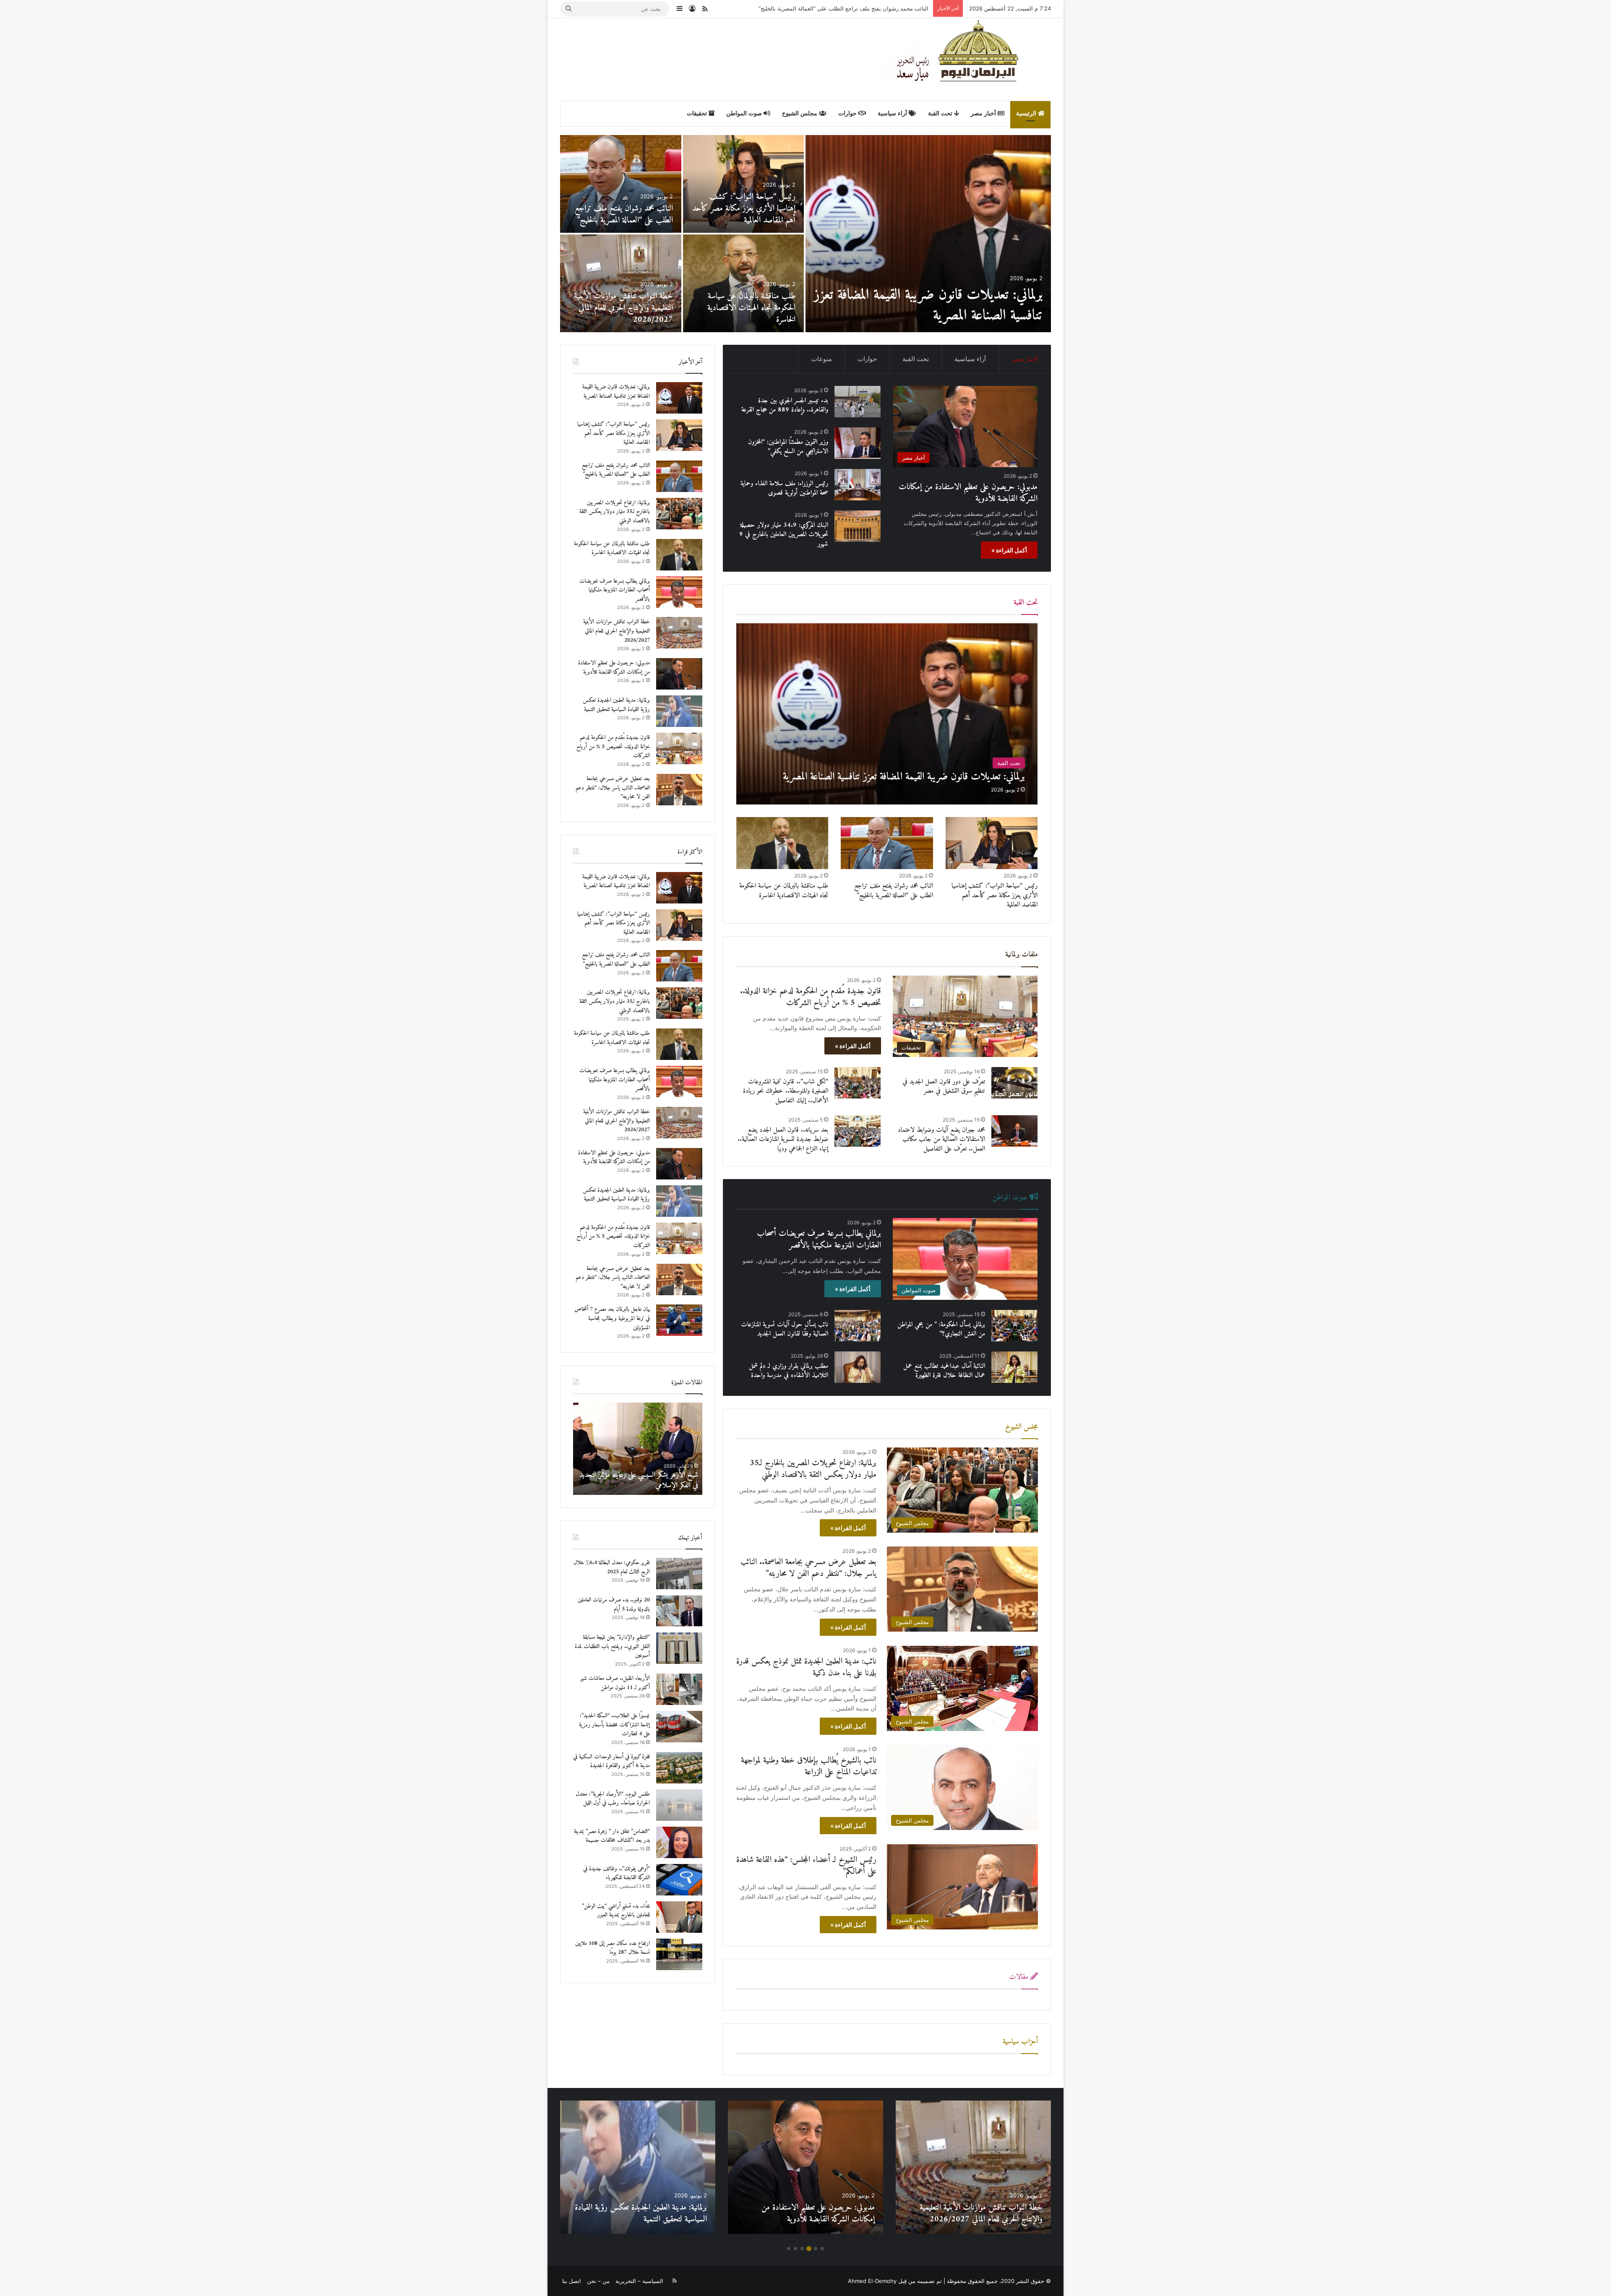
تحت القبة (941, 113)
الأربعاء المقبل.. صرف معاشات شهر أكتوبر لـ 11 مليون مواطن (615, 1683)
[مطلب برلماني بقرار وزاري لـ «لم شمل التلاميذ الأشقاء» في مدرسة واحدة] (858, 1367)
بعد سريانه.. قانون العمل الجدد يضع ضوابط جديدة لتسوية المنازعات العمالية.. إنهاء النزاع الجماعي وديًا (783, 1139)
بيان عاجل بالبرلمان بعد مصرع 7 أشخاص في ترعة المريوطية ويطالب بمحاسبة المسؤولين (749, 308)
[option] (805, 234)
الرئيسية (1027, 113)
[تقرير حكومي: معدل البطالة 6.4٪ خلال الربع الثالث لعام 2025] (679, 1574)
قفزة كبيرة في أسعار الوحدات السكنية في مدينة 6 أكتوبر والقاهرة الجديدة (611, 1761)
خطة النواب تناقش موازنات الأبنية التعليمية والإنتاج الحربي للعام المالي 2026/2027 (617, 631)
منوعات (822, 359)
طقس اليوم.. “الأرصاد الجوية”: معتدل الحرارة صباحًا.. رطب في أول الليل (613, 1799)
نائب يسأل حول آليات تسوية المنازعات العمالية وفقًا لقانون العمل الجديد (785, 1329)
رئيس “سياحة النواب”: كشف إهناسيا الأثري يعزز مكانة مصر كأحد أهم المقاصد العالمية (994, 895)
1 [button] (822, 2249)
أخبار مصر (984, 113)
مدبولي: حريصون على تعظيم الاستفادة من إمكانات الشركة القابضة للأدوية (943, 305)
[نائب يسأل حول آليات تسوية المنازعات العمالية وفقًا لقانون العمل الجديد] (858, 1326)
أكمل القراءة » (1009, 550)
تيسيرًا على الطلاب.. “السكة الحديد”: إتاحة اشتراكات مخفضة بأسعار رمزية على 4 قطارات (614, 1725)
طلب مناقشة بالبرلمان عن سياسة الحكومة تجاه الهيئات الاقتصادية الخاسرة (784, 890)
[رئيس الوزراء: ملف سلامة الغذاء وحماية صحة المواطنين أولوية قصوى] (858, 485)
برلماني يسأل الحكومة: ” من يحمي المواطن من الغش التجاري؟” (941, 1329)
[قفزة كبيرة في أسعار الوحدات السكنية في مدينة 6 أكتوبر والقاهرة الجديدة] (679, 1768)
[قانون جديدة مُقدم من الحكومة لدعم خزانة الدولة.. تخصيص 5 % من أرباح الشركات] (621, 184)
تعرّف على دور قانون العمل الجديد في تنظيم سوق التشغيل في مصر (944, 1086)
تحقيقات (698, 113)
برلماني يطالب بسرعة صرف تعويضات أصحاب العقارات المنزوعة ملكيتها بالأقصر (819, 1240)
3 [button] (809, 2249)
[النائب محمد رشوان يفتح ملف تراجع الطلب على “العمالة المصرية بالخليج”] (887, 843)
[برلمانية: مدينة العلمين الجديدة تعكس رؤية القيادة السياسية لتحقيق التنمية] (744, 184)
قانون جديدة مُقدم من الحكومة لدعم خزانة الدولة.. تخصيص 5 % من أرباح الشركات (622, 209)
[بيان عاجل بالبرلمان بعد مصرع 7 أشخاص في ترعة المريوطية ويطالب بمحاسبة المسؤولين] (744, 283)
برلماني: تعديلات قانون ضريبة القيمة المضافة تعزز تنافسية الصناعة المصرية (616, 392)
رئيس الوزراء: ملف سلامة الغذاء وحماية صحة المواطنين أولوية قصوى (784, 488)
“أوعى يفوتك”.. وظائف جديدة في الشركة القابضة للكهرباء (617, 1873)
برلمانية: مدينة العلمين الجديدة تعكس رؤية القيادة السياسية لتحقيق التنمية (746, 215)
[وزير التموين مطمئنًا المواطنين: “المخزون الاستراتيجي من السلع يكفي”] (858, 443)
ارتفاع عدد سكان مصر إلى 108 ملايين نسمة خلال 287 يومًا (613, 1948)
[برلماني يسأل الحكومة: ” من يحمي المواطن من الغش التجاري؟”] (1014, 1326)
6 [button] (789, 2249)
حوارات (848, 113)
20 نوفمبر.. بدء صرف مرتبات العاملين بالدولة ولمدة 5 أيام (614, 1605)
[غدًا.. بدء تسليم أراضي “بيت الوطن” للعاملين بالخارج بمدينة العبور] (679, 1917)
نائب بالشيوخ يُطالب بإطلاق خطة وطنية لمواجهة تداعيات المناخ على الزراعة (809, 1766)
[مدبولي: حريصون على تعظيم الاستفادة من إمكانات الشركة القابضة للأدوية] (928, 234)
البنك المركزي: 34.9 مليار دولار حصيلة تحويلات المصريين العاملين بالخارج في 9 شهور (784, 535)
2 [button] (816, 2249)
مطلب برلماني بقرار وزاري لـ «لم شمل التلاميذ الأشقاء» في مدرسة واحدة (789, 1371)
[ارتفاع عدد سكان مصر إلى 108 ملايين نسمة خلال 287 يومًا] (679, 1954)
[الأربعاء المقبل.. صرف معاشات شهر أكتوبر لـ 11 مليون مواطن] (679, 1689)
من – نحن (598, 2281)
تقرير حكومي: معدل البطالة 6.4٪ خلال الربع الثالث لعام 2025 (612, 1567)
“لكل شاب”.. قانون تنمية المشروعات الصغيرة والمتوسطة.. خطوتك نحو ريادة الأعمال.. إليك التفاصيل (786, 1091)
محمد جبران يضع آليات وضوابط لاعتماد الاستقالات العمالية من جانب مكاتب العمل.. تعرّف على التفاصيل (941, 1139)
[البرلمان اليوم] (965, 59)
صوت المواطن (745, 113)
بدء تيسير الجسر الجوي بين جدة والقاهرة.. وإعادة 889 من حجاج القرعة (628, 308)
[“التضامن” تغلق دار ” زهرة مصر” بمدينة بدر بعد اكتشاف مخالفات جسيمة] (679, 1842)
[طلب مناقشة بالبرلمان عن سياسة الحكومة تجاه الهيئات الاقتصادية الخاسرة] (782, 843)
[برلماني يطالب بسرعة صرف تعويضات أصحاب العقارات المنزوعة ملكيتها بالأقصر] (679, 592)
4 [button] (802, 2249)
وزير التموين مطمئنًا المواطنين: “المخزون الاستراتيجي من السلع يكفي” (788, 447)
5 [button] (795, 2249)
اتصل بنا (572, 2281)
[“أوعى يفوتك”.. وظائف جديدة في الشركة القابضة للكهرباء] (679, 1880)
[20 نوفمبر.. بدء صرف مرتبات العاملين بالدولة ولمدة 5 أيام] (679, 1611)
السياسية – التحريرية (639, 2281)
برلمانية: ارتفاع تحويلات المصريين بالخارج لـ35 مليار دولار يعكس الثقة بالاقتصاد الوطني (829, 8)
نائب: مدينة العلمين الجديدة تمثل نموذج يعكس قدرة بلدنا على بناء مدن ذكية (806, 1667)
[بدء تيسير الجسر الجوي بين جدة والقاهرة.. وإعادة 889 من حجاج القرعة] (621, 283)
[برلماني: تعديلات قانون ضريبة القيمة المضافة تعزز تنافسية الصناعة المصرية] (887, 714)
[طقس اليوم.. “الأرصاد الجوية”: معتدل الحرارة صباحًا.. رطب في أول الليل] (679, 1805)
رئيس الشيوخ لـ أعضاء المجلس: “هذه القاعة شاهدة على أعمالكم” (806, 1866)
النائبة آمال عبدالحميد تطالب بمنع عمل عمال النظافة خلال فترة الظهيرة (944, 1371)
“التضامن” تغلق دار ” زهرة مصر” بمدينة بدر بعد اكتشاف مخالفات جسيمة (612, 1836)
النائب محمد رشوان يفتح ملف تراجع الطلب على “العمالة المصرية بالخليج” (894, 890)
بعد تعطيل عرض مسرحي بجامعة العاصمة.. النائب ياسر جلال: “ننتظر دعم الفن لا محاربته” (808, 1568)
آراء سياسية (893, 113)
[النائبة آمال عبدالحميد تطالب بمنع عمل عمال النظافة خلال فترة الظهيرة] (1014, 1367)
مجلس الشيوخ (800, 113)
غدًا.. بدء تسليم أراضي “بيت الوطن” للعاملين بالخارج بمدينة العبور (616, 1911)
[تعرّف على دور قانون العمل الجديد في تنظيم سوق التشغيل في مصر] (1014, 1083)
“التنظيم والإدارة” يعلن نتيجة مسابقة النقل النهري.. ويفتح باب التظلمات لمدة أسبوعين (612, 1646)
